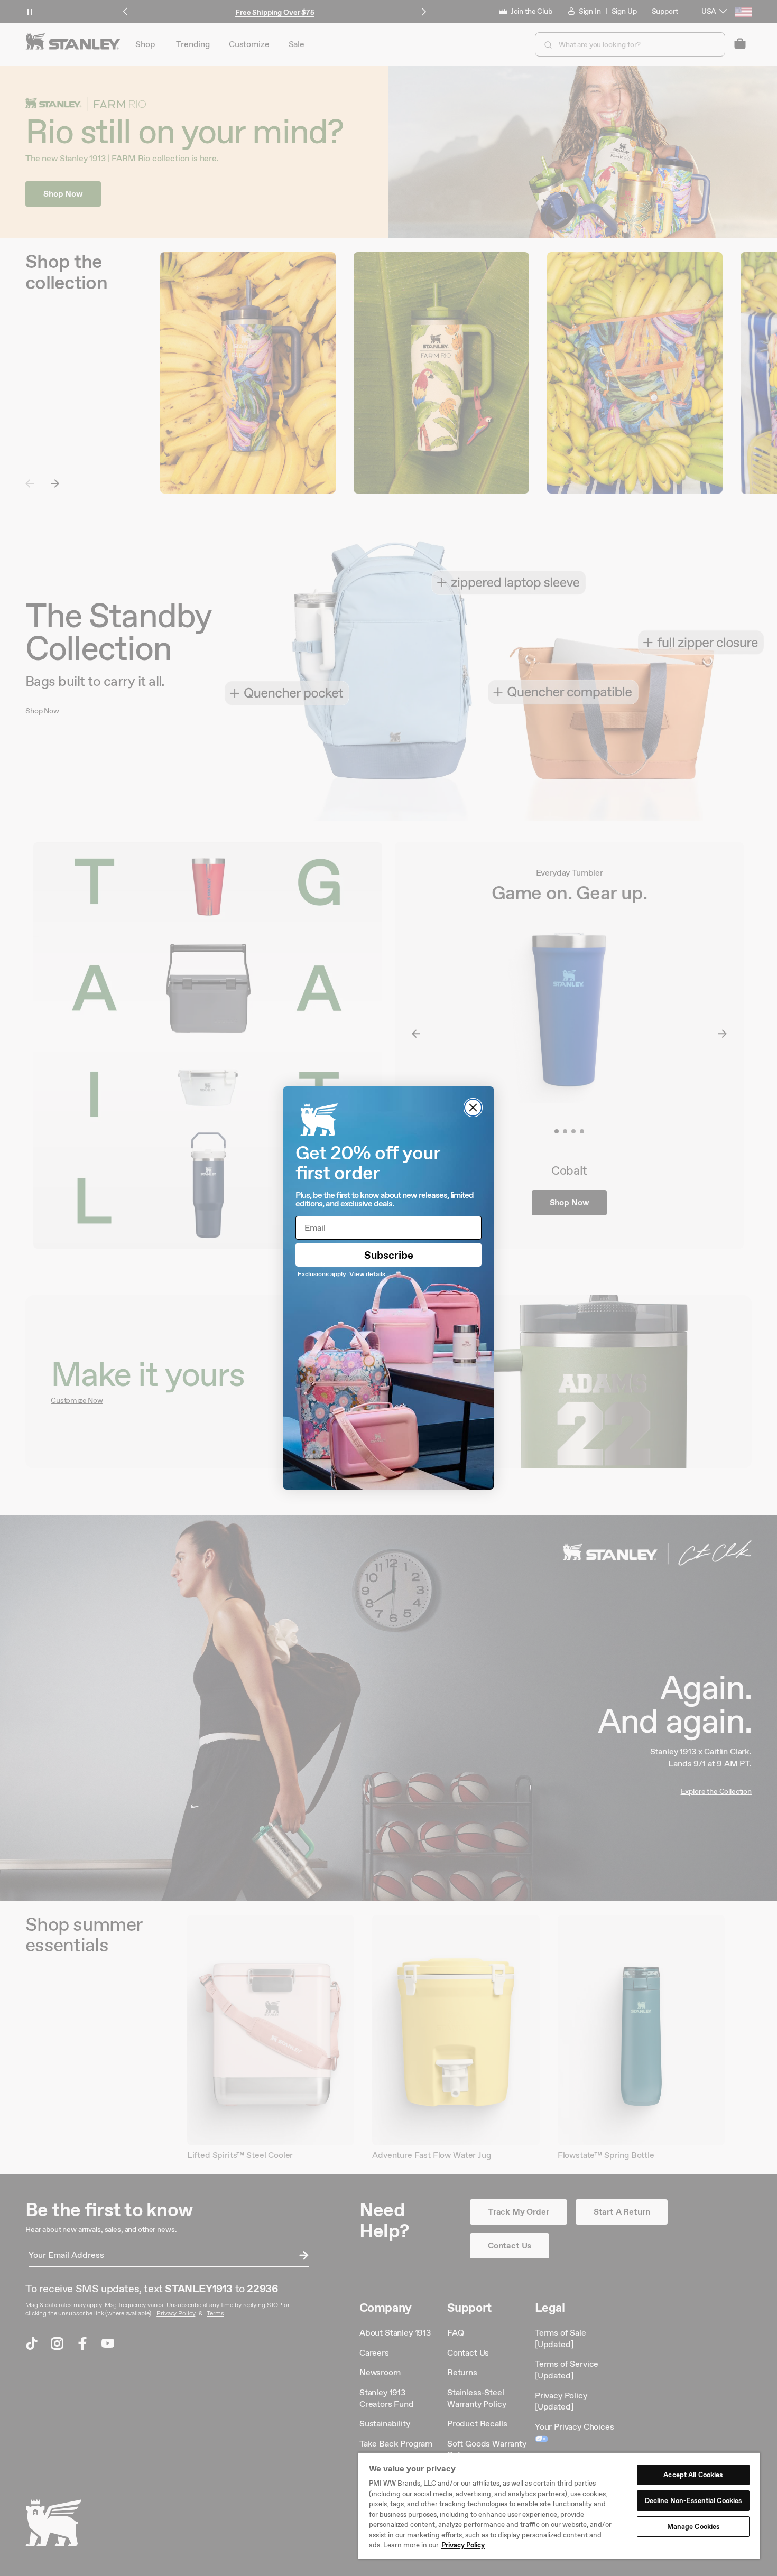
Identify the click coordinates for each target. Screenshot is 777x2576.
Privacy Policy (463, 2545)
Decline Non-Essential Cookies (693, 2501)
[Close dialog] (473, 1108)
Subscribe (389, 1255)
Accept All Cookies (693, 2475)
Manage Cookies (693, 2527)
